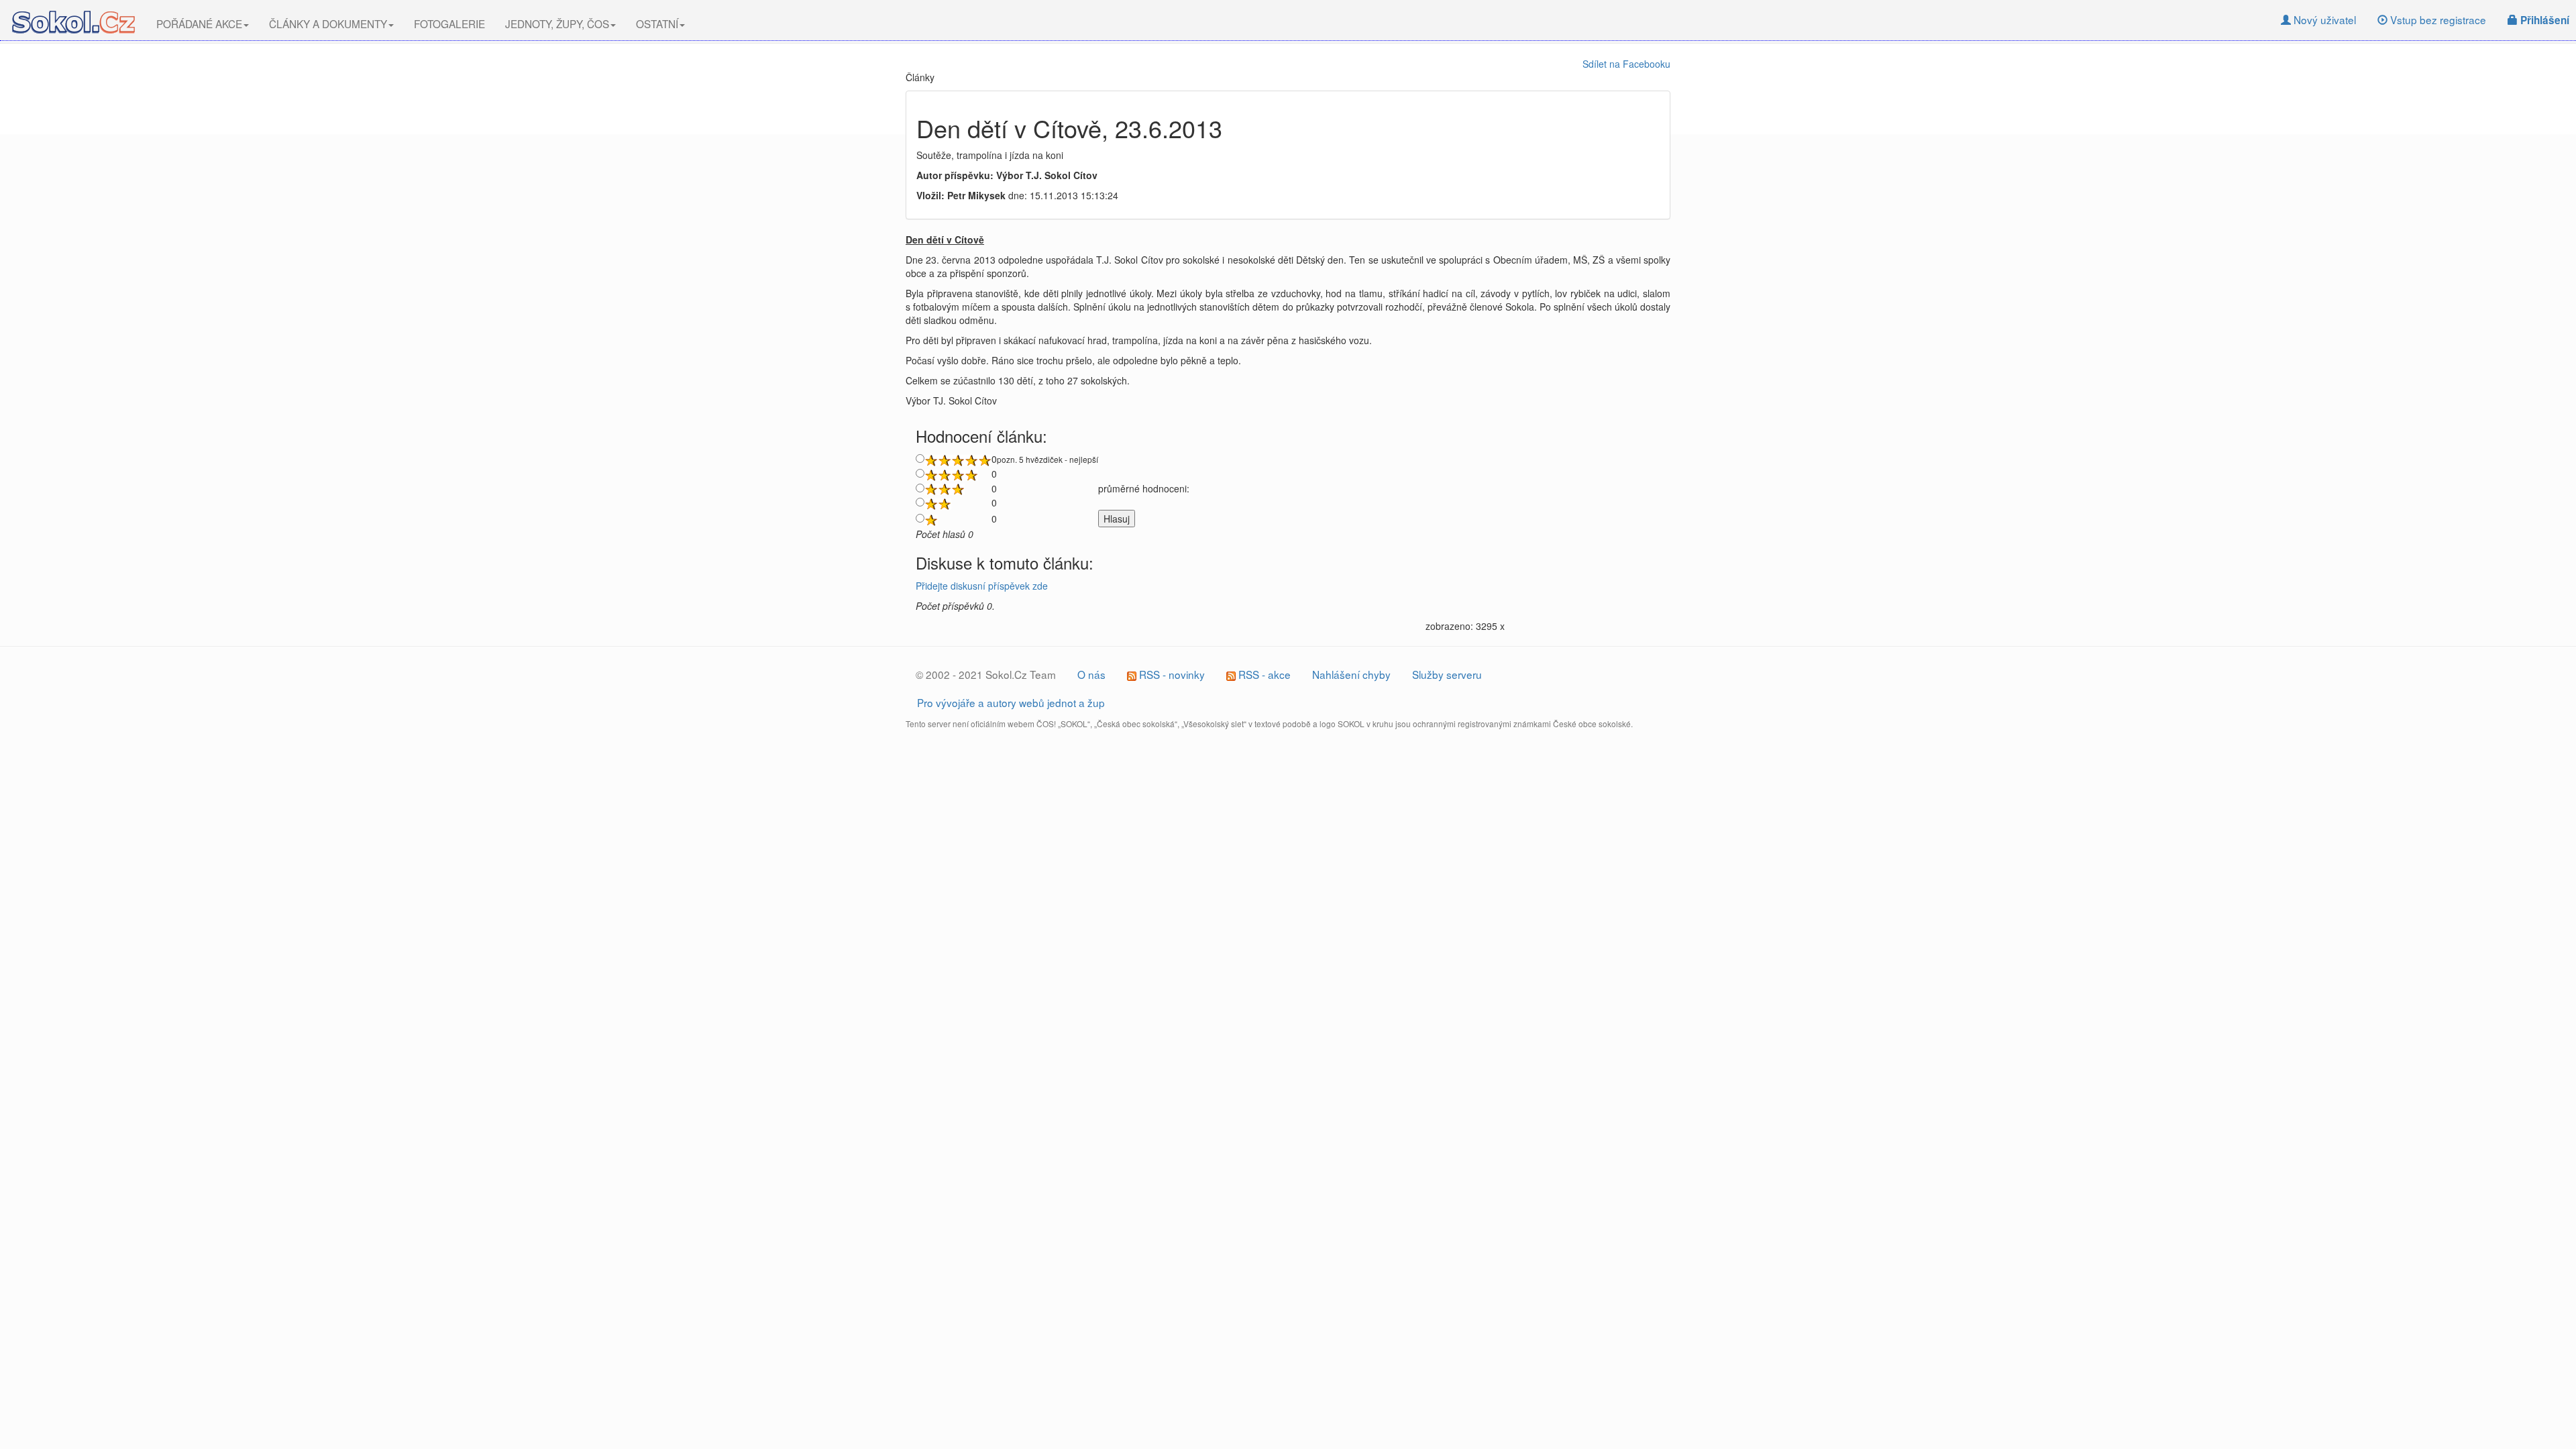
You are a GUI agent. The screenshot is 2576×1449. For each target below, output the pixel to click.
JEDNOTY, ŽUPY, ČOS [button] (557, 23)
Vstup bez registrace (2437, 19)
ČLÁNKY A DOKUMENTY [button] (328, 23)
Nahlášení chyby (1351, 674)
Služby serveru (1447, 674)
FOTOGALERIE (449, 23)
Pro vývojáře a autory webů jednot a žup (1011, 702)
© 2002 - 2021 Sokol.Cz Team (986, 674)
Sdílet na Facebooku (1626, 64)
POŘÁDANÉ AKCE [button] (199, 23)
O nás (1091, 674)
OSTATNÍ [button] (657, 23)
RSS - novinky (1171, 674)
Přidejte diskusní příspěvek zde (982, 586)
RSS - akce (1263, 674)
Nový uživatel (2323, 19)
